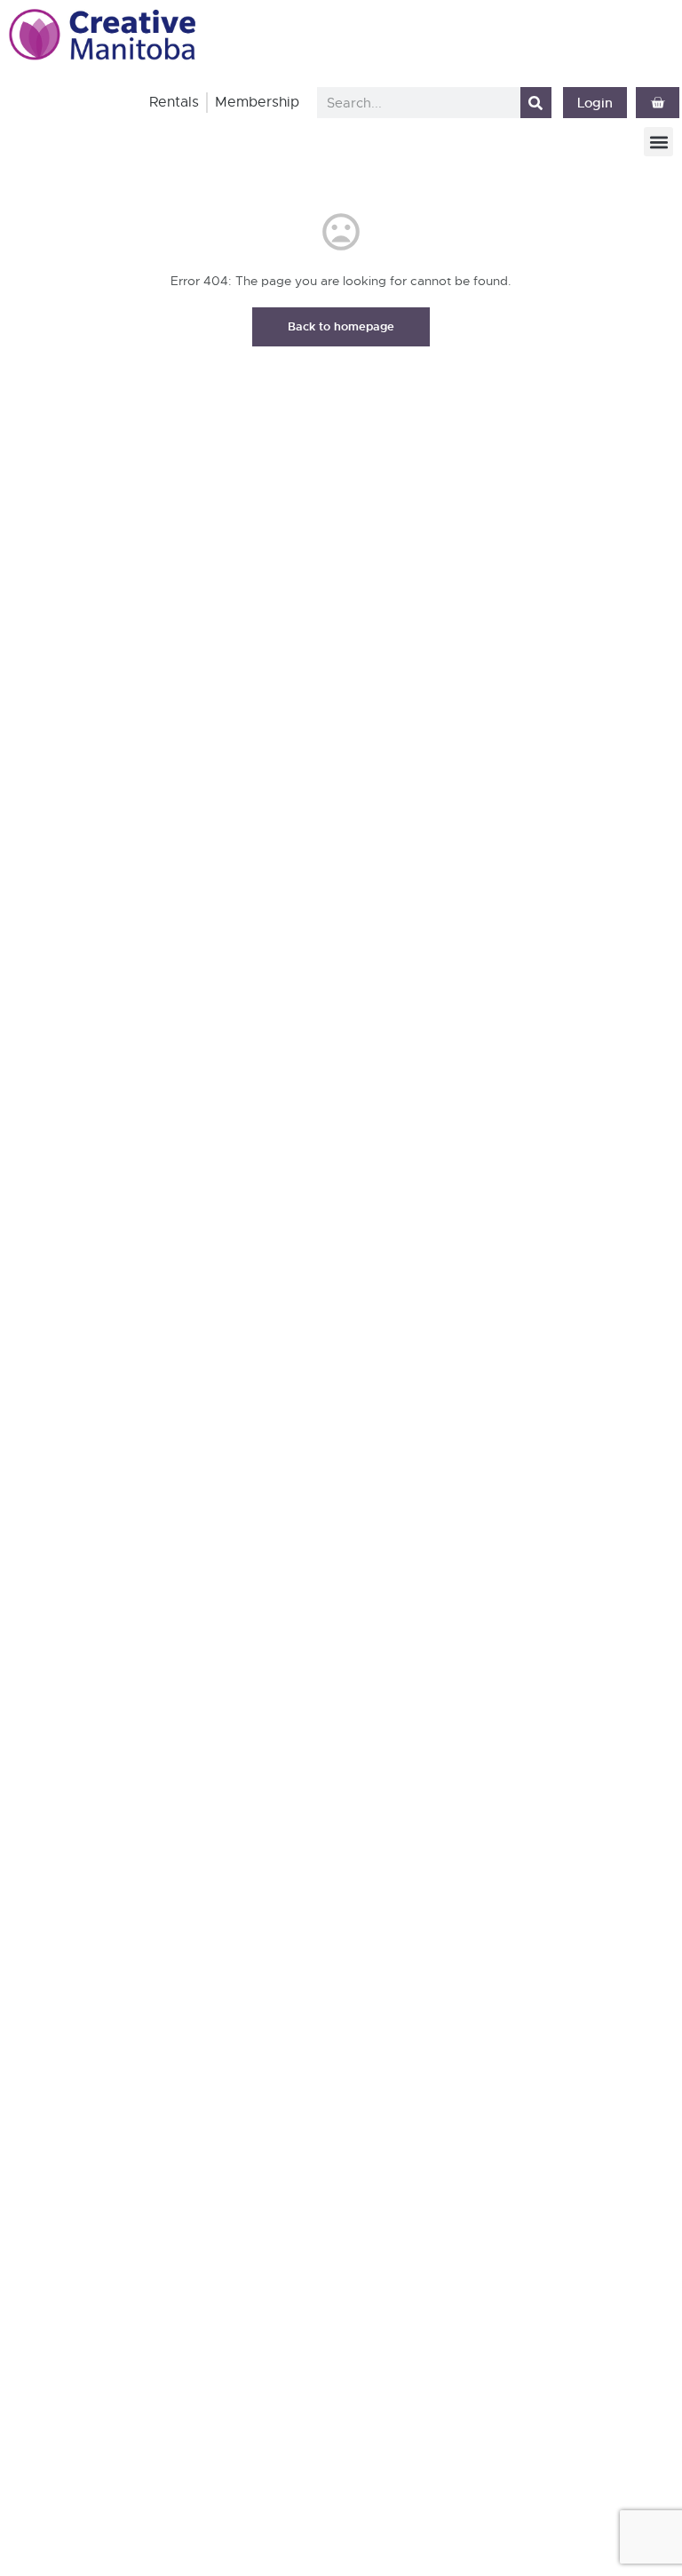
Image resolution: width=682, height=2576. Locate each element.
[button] (658, 142)
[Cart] (658, 103)
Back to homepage (341, 326)
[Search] (536, 103)
